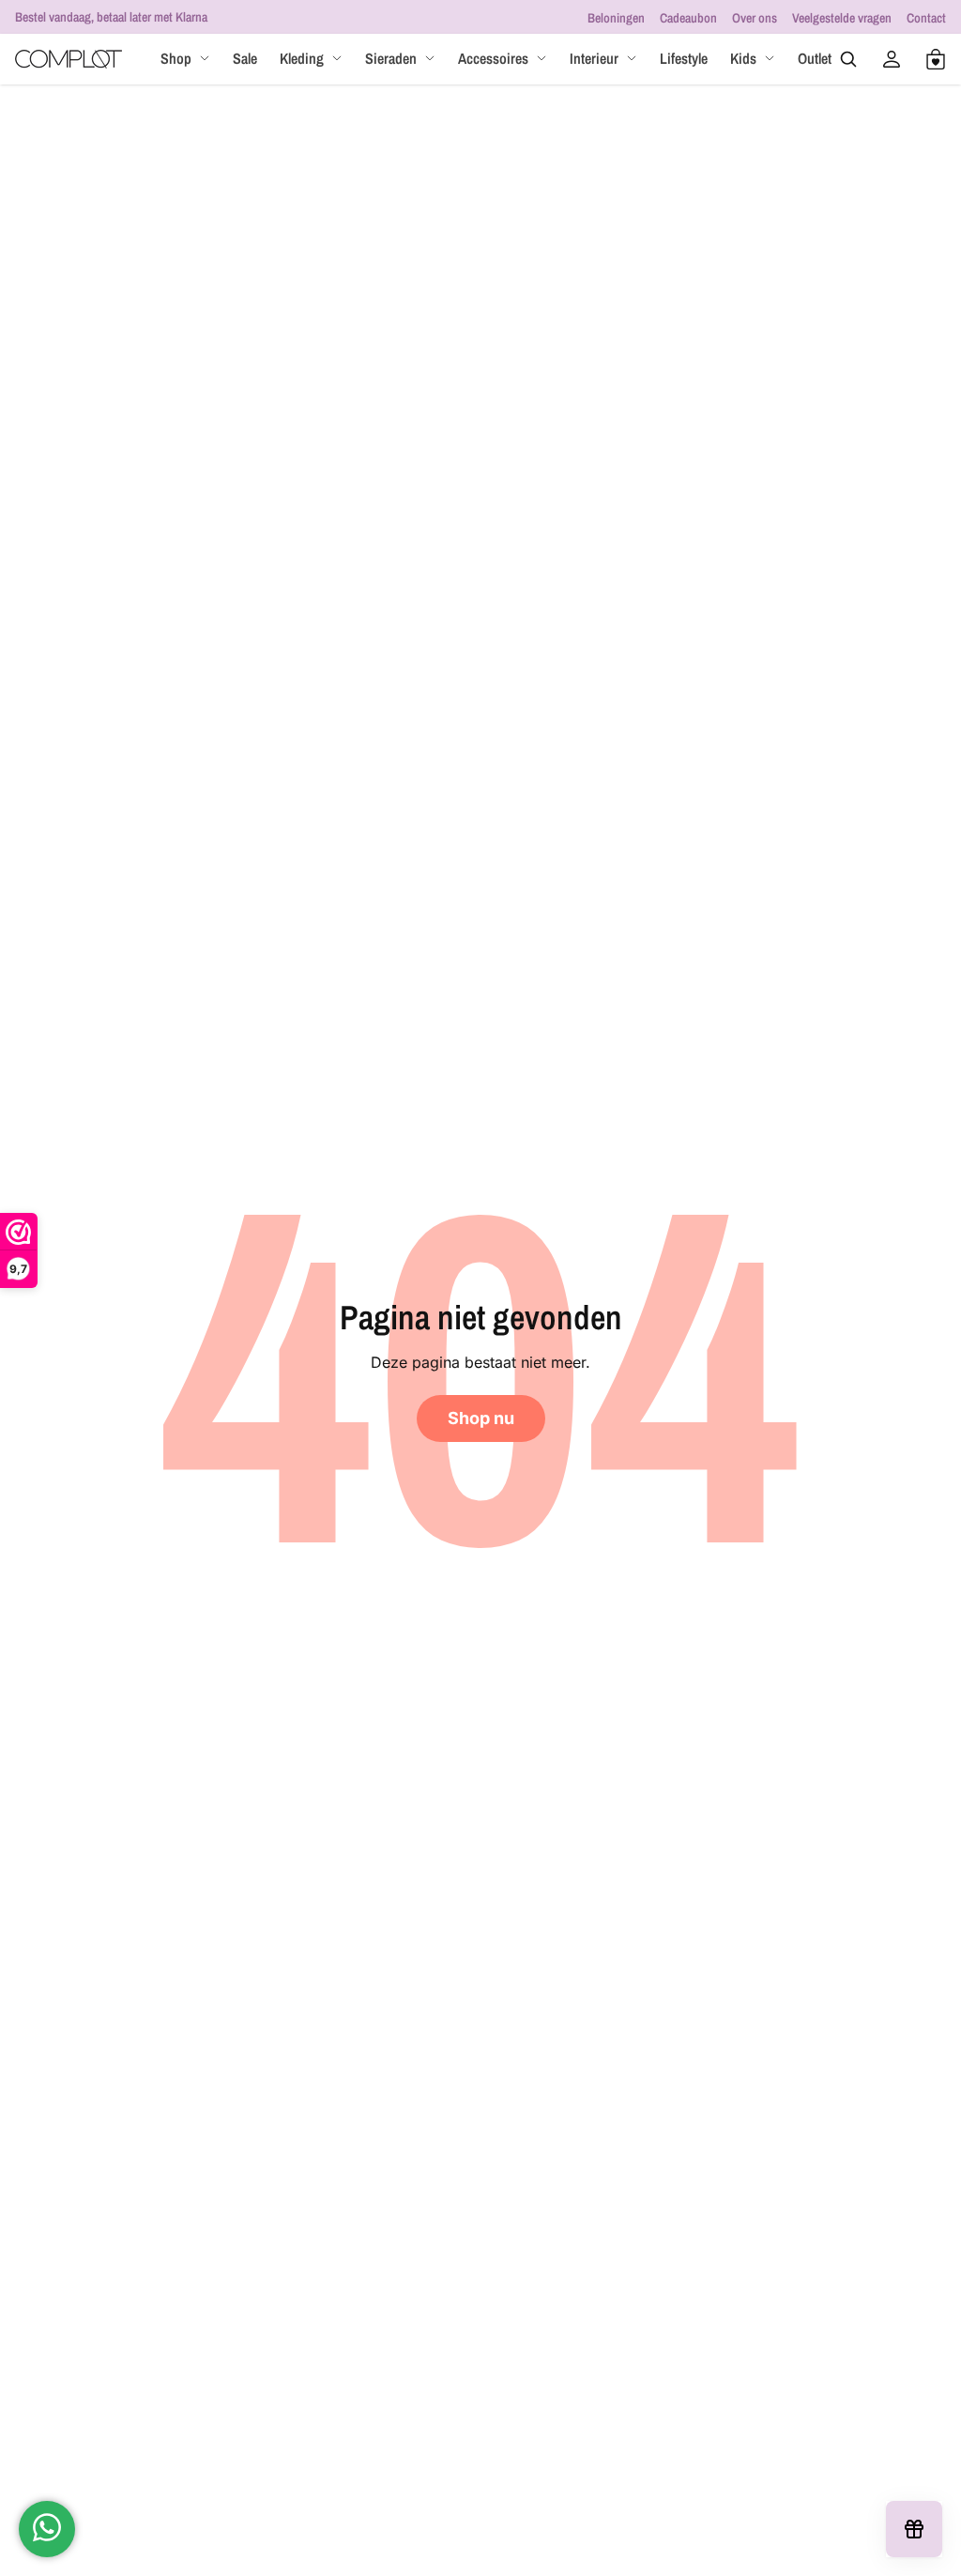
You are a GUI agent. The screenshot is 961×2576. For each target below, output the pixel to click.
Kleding (302, 58)
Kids (743, 58)
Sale (245, 58)
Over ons (755, 18)
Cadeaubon (688, 18)
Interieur (594, 58)
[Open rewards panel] (914, 2529)
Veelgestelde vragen (842, 18)
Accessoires (493, 58)
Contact (926, 18)
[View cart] (936, 59)
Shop (176, 58)
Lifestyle (684, 58)
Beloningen (616, 18)
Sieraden (391, 58)
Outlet (815, 58)
